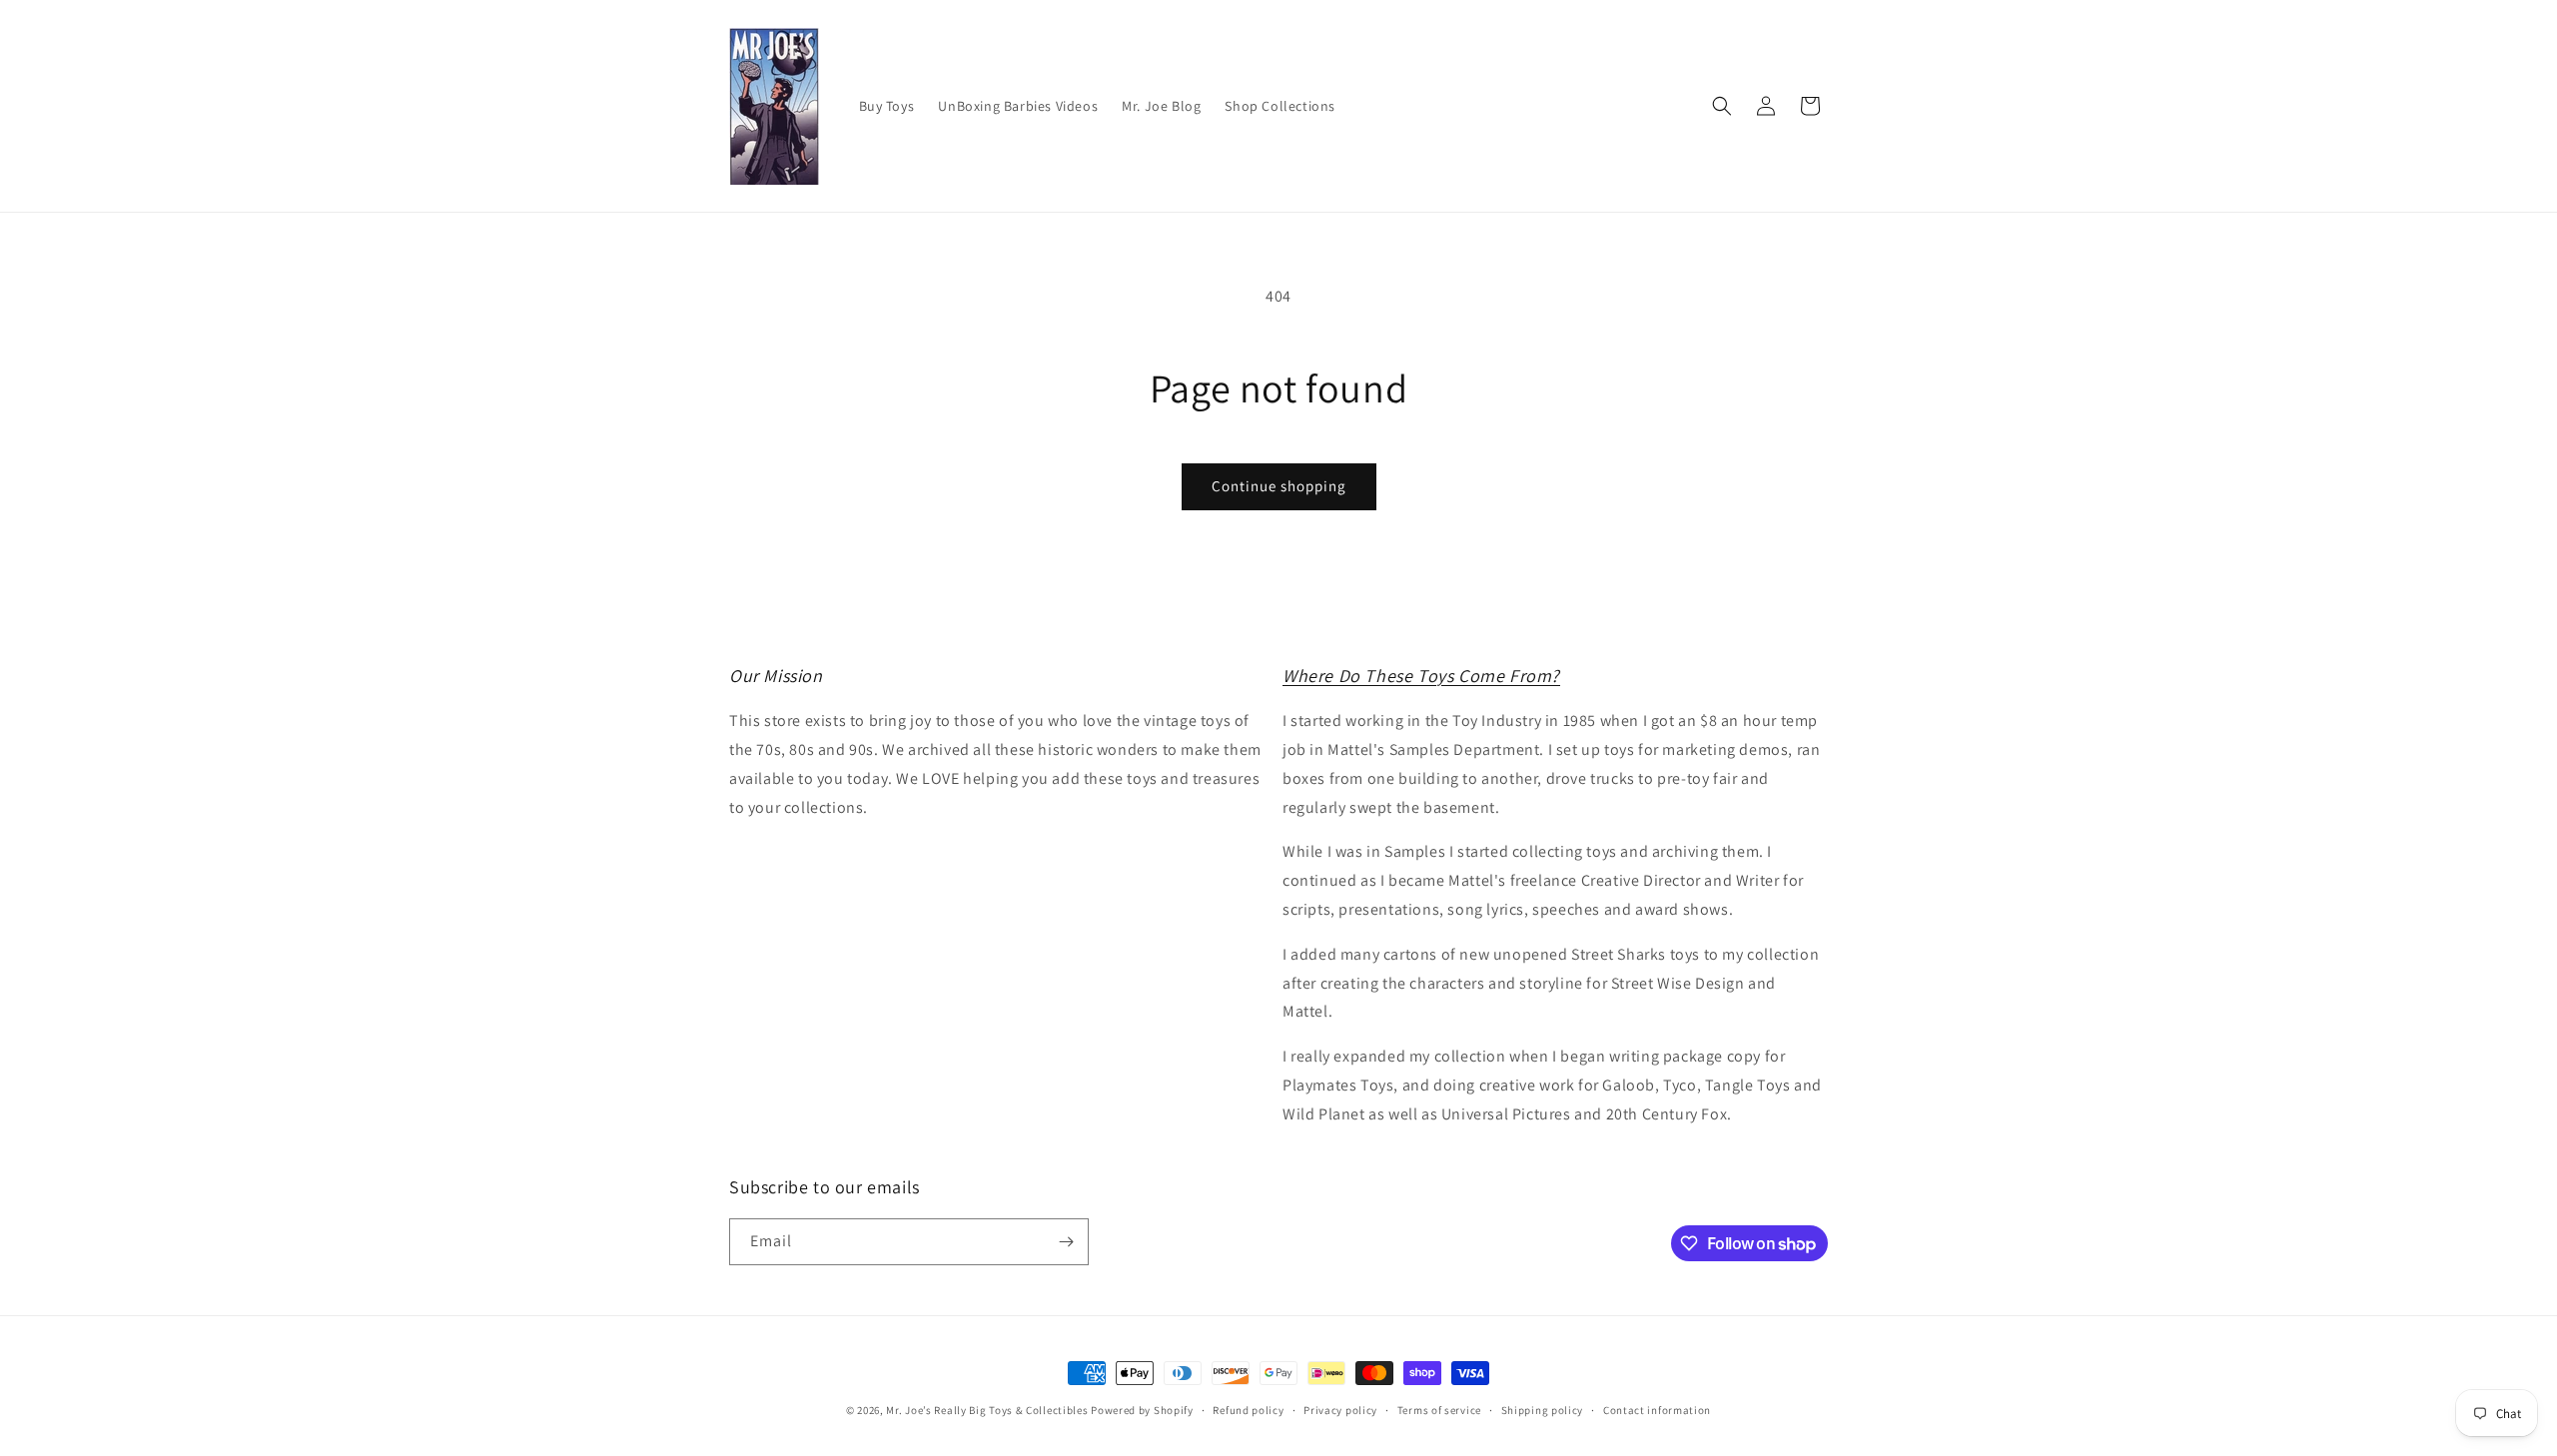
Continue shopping (1279, 486)
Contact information (1657, 1410)
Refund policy (1248, 1410)
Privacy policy (1340, 1410)
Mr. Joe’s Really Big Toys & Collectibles (987, 1410)
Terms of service (1439, 1410)
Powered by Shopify (1142, 1410)
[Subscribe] (1066, 1242)
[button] (1722, 106)
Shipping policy (1543, 1410)
